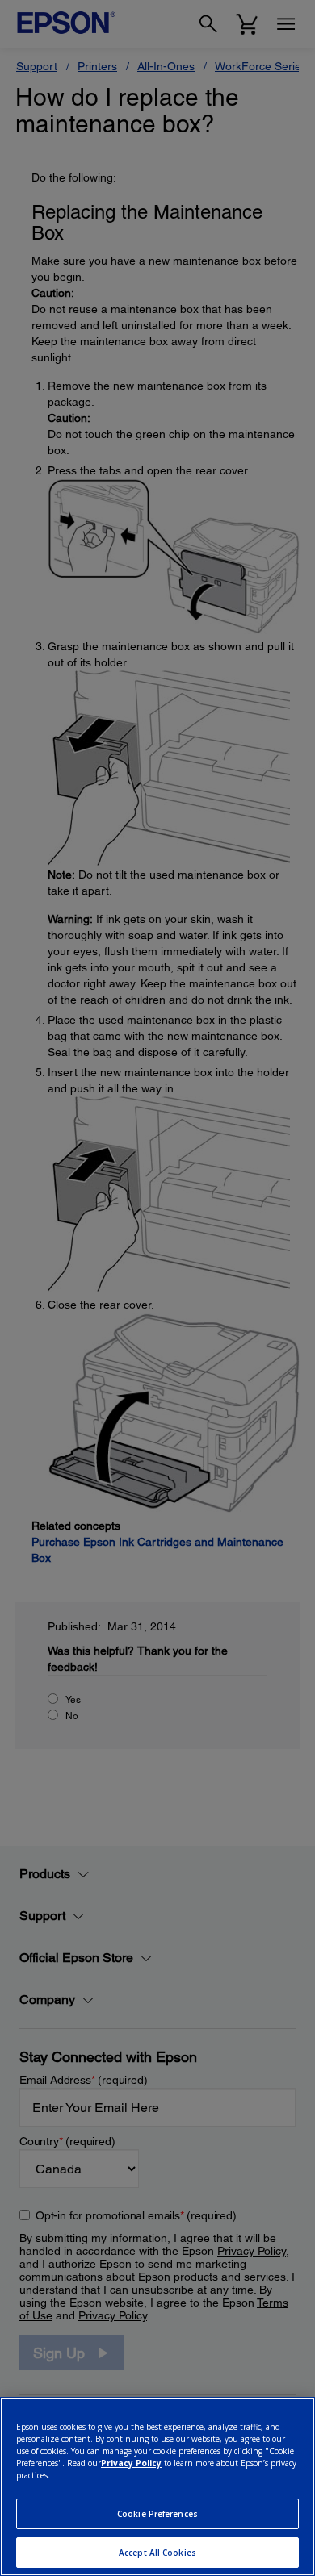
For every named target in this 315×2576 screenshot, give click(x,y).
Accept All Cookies (157, 2553)
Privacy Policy (131, 2463)
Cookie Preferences (157, 2514)
